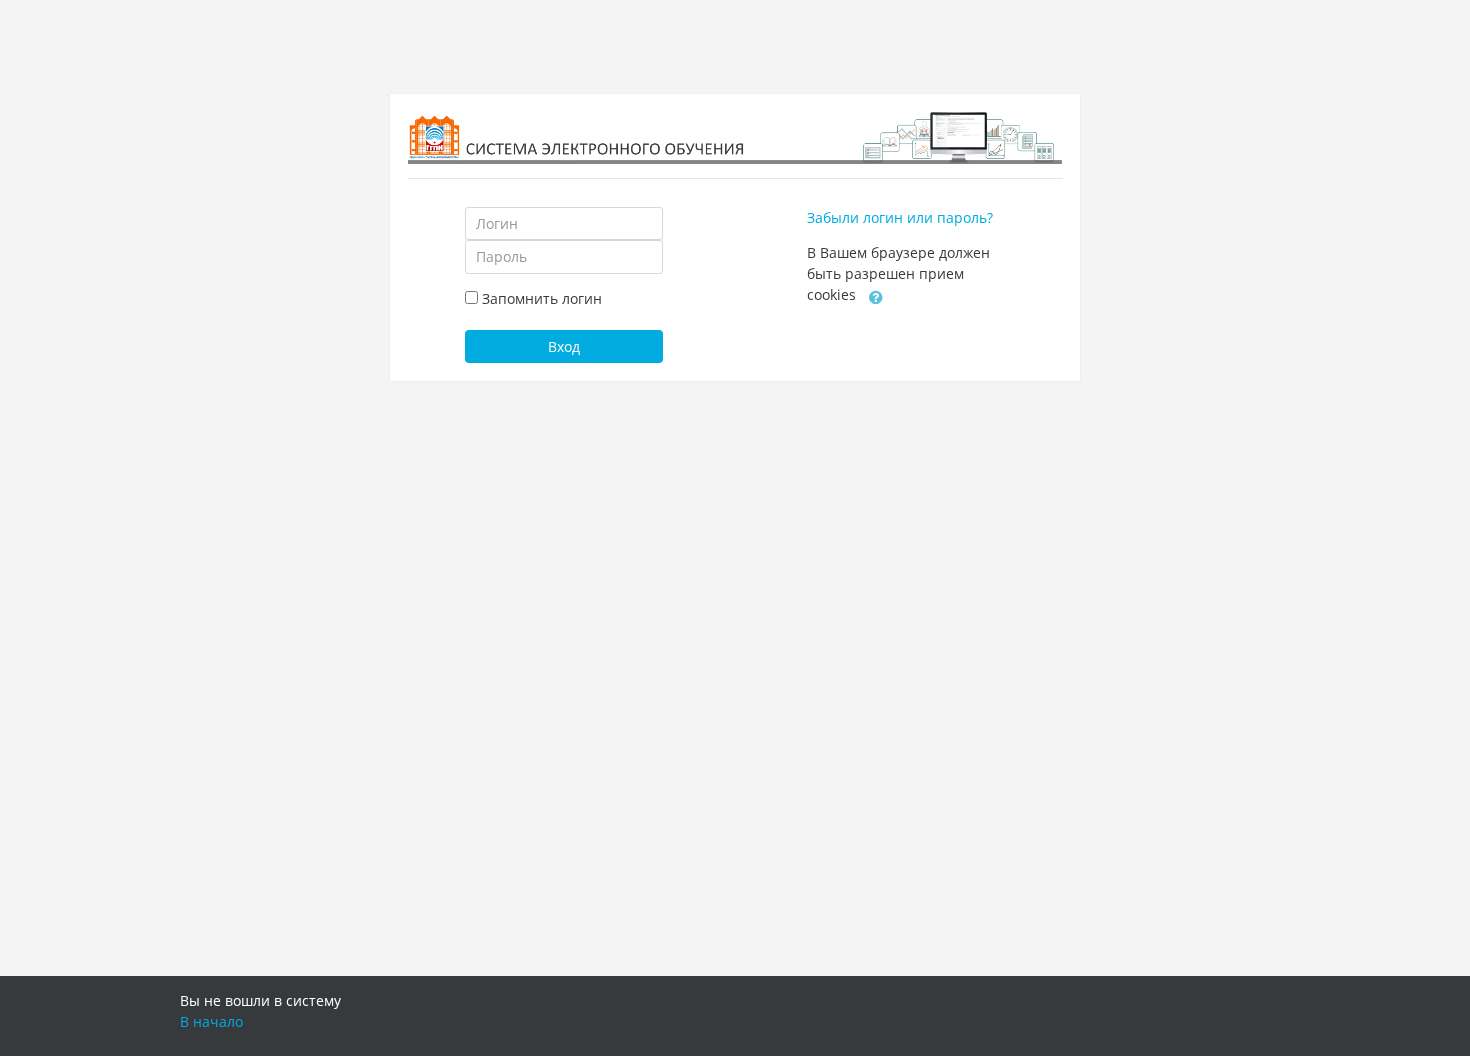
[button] (876, 296)
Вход (564, 346)
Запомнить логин (542, 298)
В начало (211, 1021)
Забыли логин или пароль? (900, 217)
